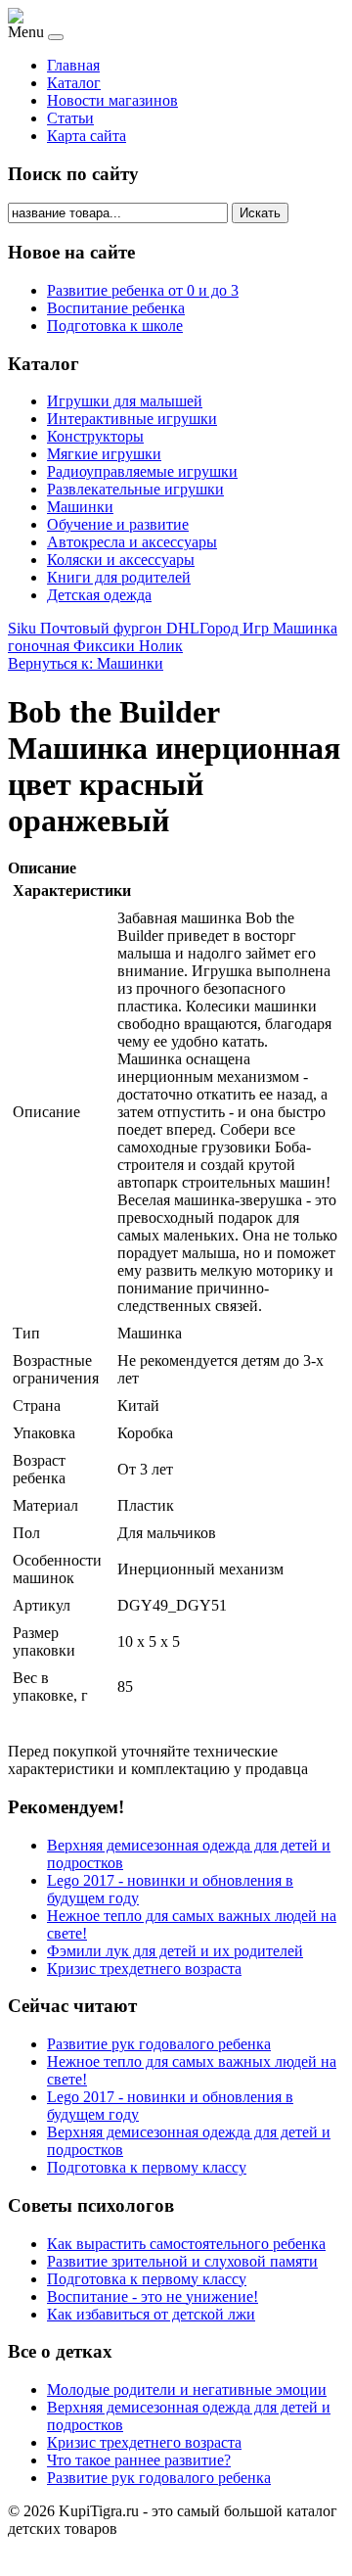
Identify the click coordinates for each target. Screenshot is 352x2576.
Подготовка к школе (115, 326)
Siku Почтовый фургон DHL (104, 628)
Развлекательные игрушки (135, 489)
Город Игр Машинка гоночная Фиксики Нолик (173, 637)
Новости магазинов (112, 100)
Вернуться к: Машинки (86, 663)
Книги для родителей (119, 577)
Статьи (70, 118)
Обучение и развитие (118, 524)
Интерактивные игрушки (132, 419)
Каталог (74, 83)
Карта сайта (87, 136)
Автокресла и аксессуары (132, 542)
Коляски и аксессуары (121, 560)
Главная (73, 65)
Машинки (80, 507)
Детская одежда (99, 595)
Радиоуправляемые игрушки (142, 471)
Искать (260, 213)
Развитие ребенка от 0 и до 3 (143, 290)
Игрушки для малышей (125, 401)
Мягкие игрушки (104, 454)
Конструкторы (95, 436)
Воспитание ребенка (116, 308)
